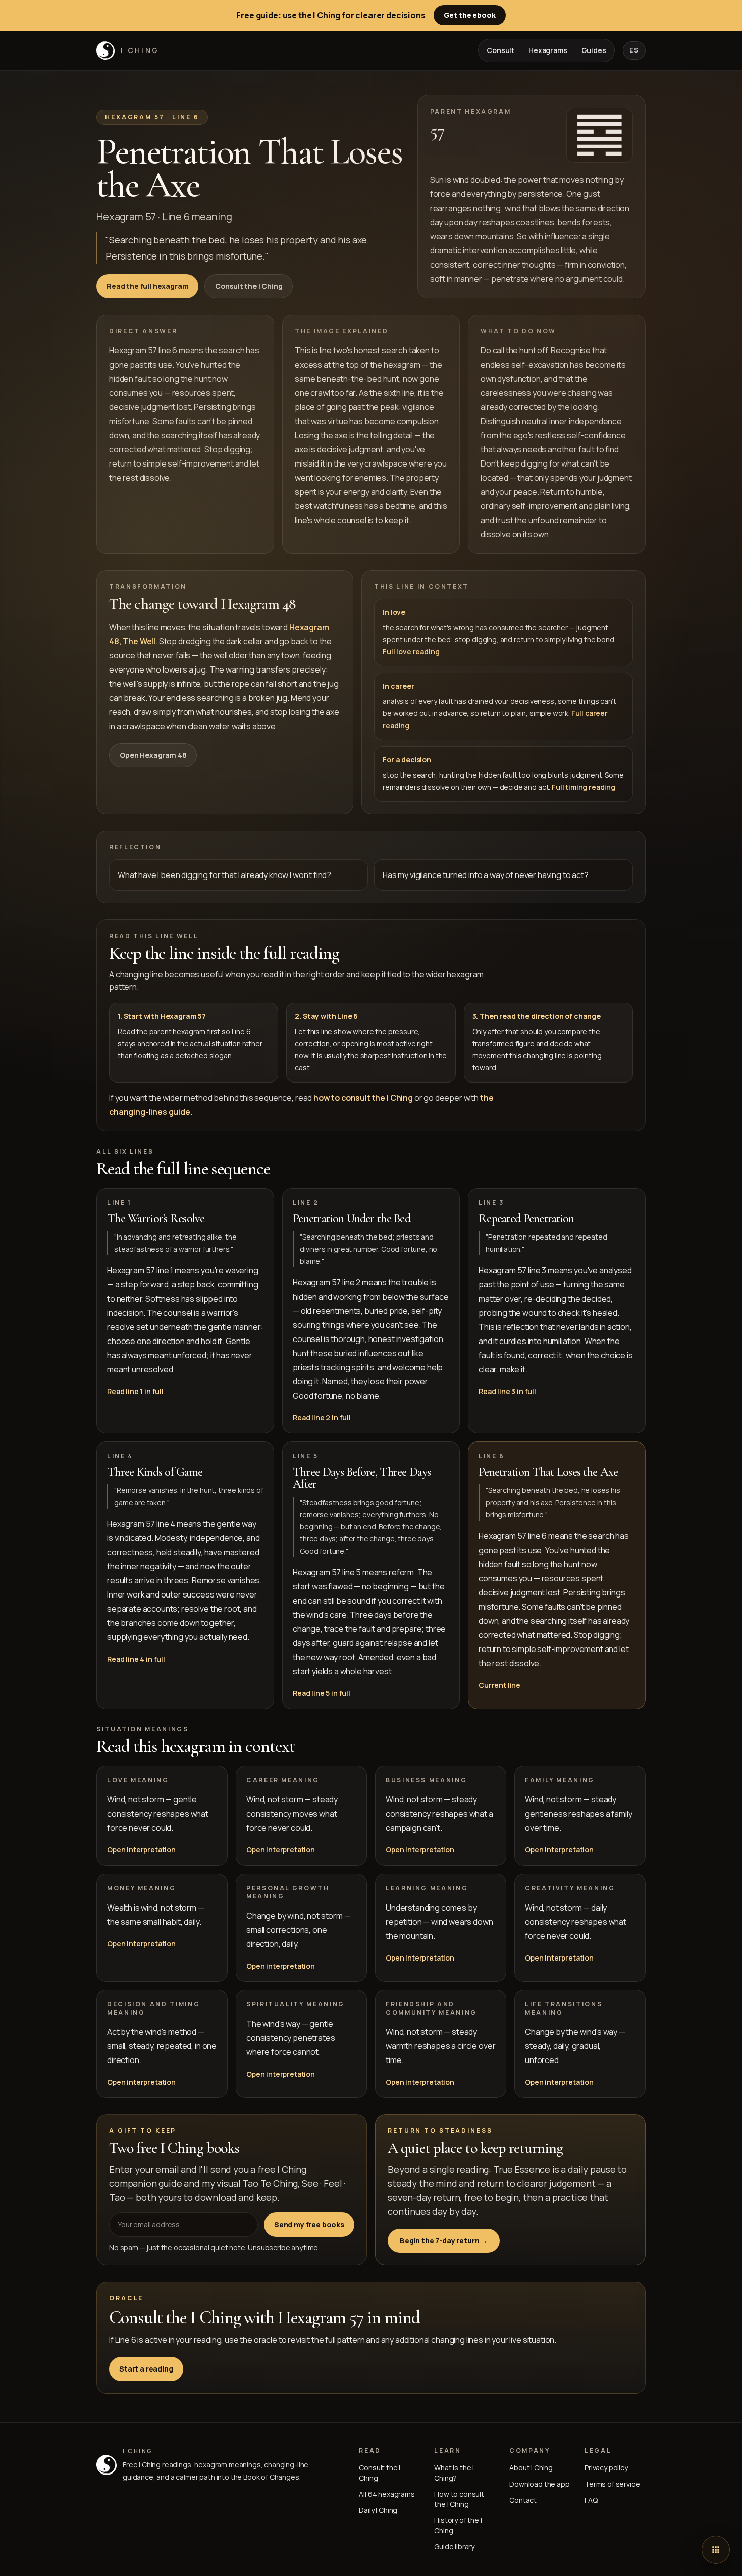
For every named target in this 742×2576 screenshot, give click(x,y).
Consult (500, 50)
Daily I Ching (378, 2510)
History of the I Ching (458, 2525)
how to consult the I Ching (363, 1098)
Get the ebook (470, 15)
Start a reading (146, 2369)
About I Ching (531, 2468)
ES (634, 50)
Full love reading (411, 652)
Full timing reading (584, 787)
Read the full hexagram (147, 286)
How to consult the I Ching (459, 2499)
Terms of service (612, 2484)
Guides (594, 50)
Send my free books (309, 2224)
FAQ (591, 2500)
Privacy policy (606, 2468)
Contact (523, 2500)
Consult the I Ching (249, 286)
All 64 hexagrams (387, 2494)
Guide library (454, 2546)
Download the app (539, 2484)
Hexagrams (548, 50)
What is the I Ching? (454, 2473)
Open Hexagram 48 (153, 755)
